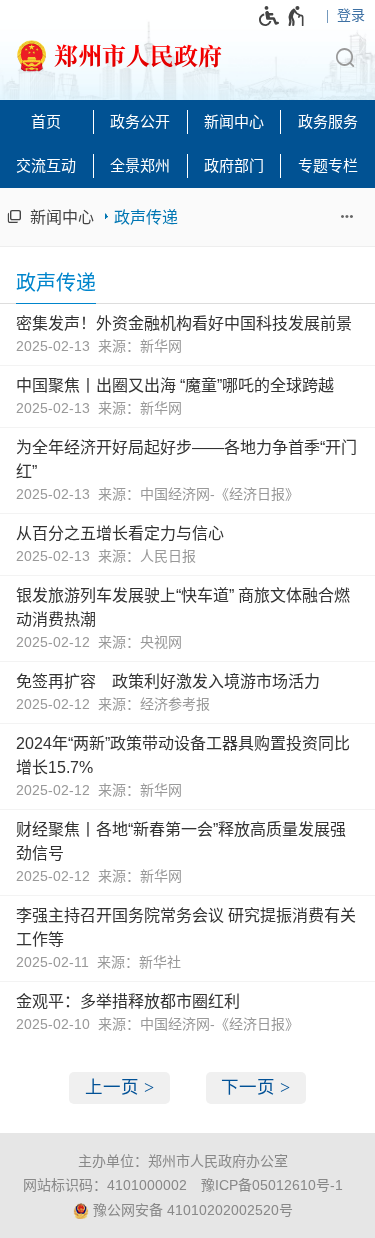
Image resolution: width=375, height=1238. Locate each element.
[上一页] (119, 1088)
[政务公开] (141, 122)
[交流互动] (47, 166)
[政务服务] (328, 122)
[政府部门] (235, 166)
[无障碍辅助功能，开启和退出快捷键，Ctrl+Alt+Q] (282, 16)
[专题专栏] (328, 166)
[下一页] (256, 1088)
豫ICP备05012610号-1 (272, 1185)
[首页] (47, 122)
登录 (351, 15)
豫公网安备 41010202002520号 (191, 1210)
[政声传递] (136, 217)
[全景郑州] (141, 166)
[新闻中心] (235, 122)
